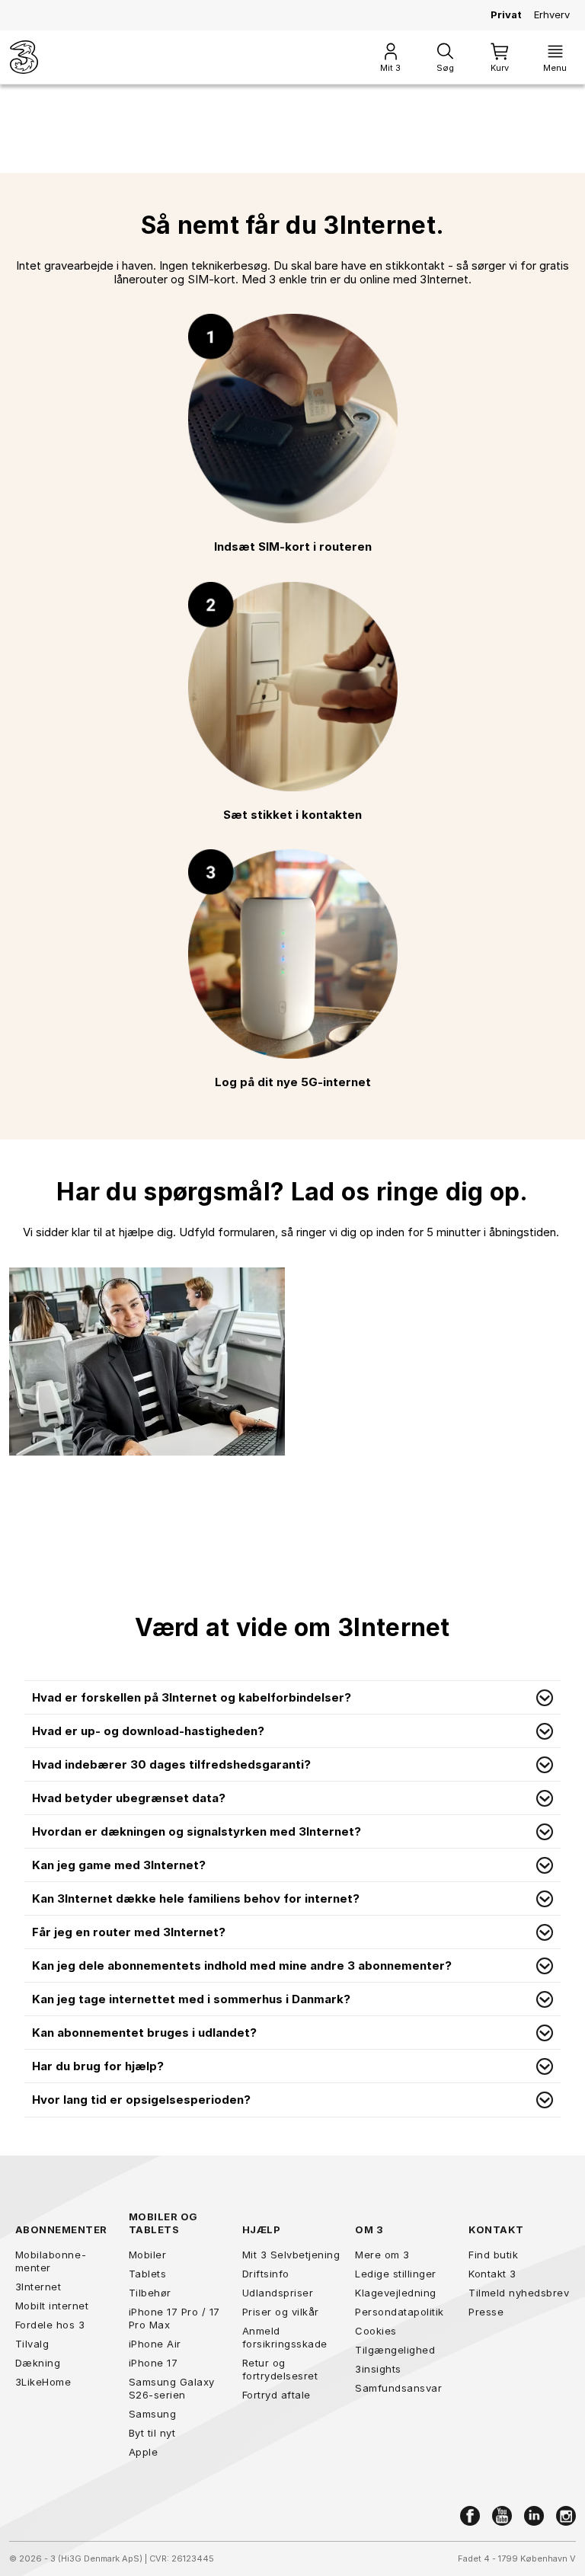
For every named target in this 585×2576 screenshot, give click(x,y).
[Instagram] (566, 2516)
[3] (24, 57)
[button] (292, 1698)
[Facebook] (470, 2516)
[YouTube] (502, 2516)
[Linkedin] (534, 2516)
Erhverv (552, 14)
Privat (506, 14)
